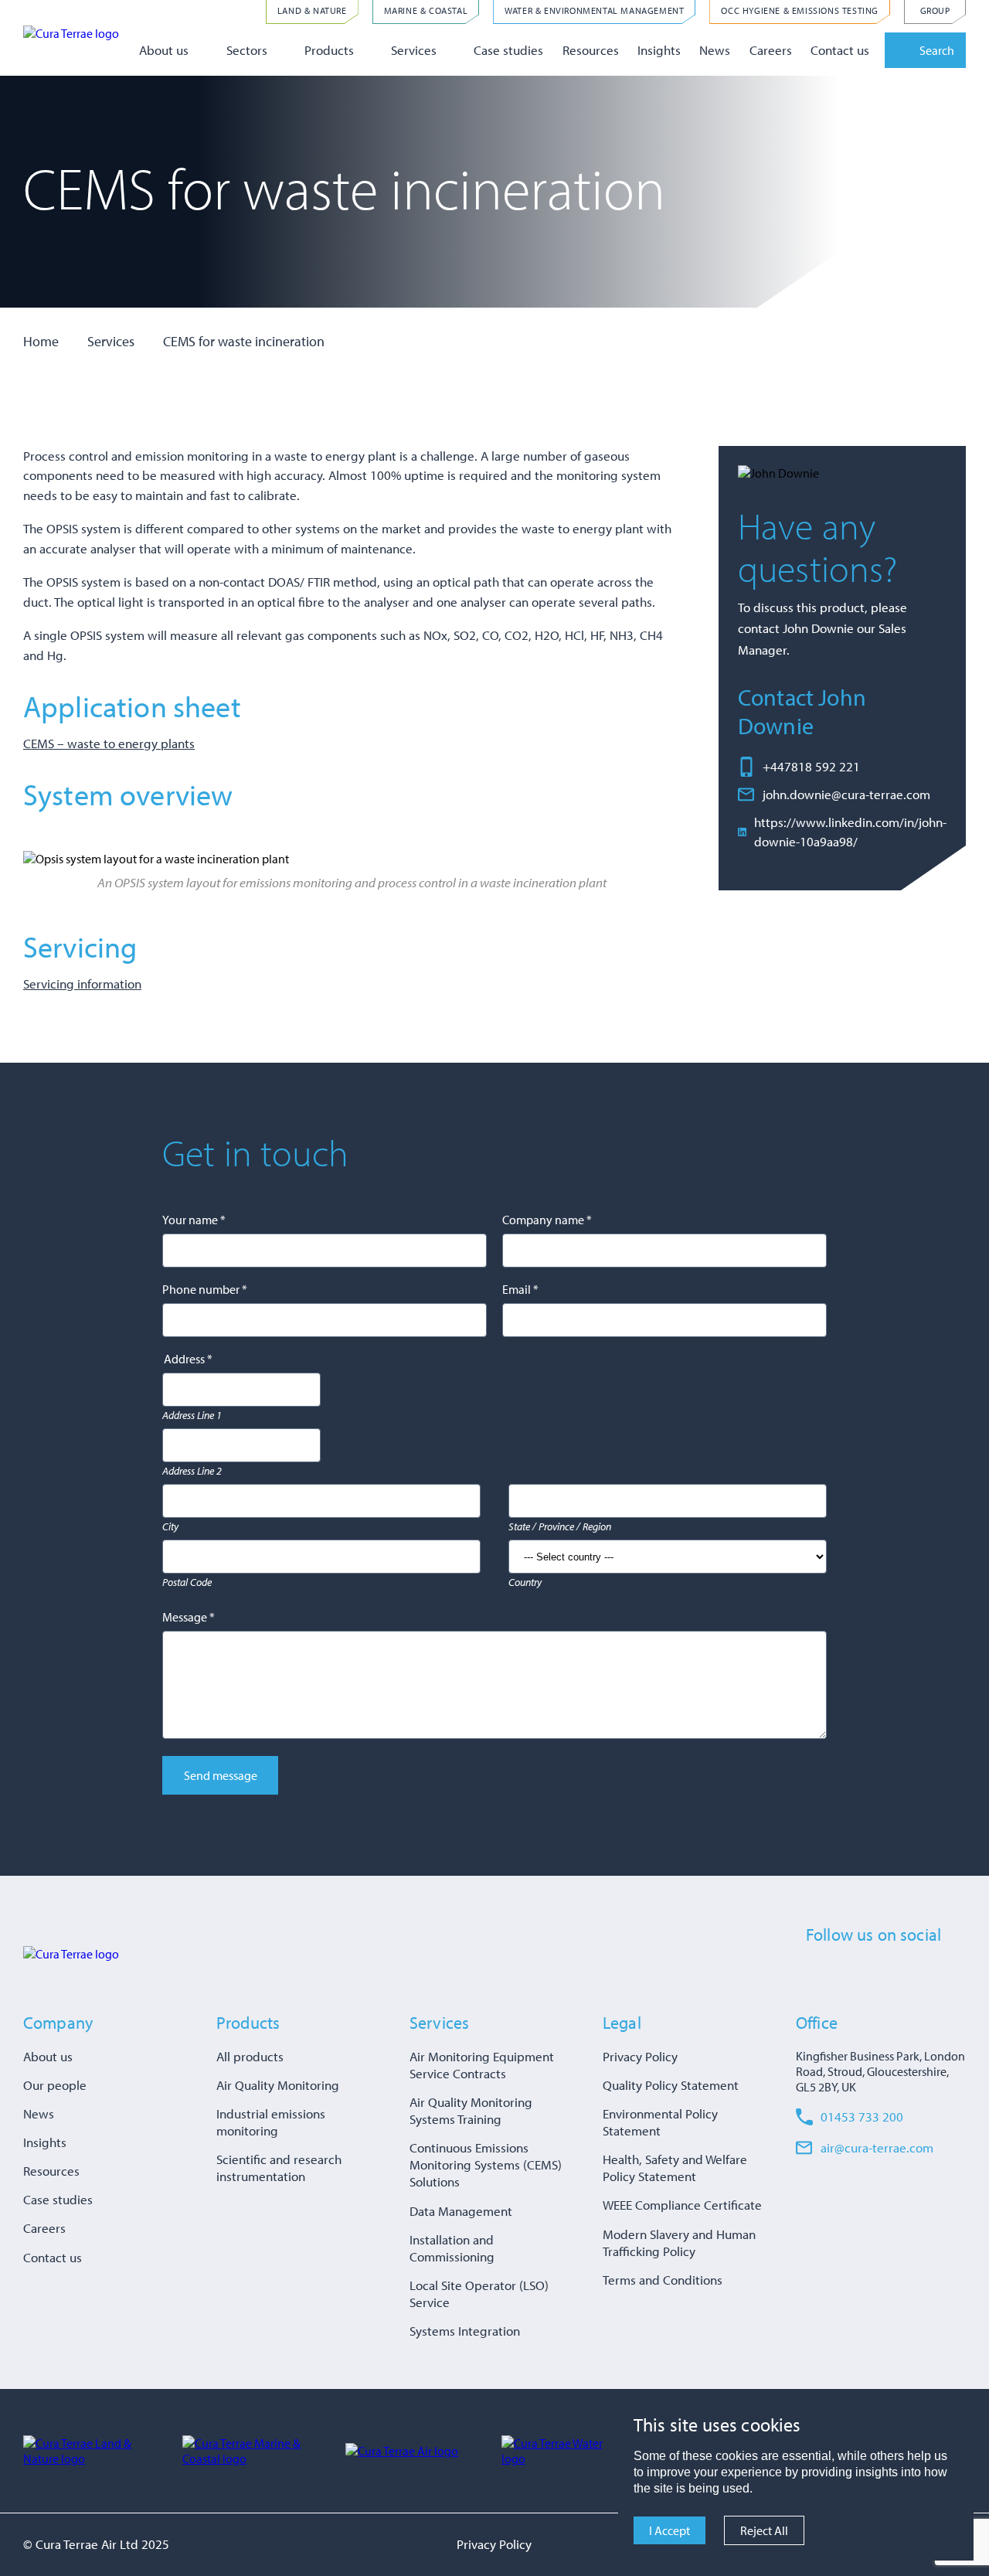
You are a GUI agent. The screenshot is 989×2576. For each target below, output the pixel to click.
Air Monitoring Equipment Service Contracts (482, 2065)
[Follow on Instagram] (900, 1972)
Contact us (840, 50)
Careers (771, 50)
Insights (659, 50)
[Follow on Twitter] (843, 1972)
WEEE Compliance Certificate (682, 2205)
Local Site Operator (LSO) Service (479, 2294)
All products (250, 2056)
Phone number (205, 1289)
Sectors (247, 50)
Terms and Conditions (663, 2280)
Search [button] (937, 50)
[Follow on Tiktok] (957, 1972)
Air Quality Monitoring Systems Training (471, 2110)
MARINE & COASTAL (426, 10)
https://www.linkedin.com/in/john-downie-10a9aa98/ (850, 832)
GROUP (935, 10)
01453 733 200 (862, 2117)
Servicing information (82, 983)
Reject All (764, 2530)
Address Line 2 (192, 1471)
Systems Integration (465, 2331)
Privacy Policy (640, 2056)
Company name (547, 1220)
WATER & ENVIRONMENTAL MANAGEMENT (594, 10)
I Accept (670, 2530)
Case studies (508, 50)
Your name (194, 1220)
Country (525, 1582)
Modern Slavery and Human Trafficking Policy (679, 2243)
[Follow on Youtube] (929, 1972)
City (170, 1526)
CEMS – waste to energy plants (109, 743)
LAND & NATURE (312, 10)
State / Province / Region (560, 1526)
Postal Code (187, 1582)
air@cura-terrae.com (877, 2147)
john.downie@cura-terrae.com (846, 794)
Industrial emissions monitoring (271, 2122)
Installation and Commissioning (452, 2248)
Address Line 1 (192, 1415)
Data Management (461, 2211)
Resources (591, 50)
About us (164, 50)
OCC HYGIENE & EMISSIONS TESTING (800, 10)
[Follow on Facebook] (814, 1972)
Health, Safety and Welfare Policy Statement (675, 2168)
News (715, 50)
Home (41, 341)
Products (329, 50)
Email (520, 1289)
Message (189, 1617)
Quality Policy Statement (671, 2085)
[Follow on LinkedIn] (872, 1972)
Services (414, 50)
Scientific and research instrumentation (279, 2168)
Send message (221, 1775)
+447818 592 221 (811, 766)
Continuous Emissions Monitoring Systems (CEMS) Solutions (486, 2164)
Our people (55, 2085)
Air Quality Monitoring (278, 2085)
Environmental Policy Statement (660, 2122)
